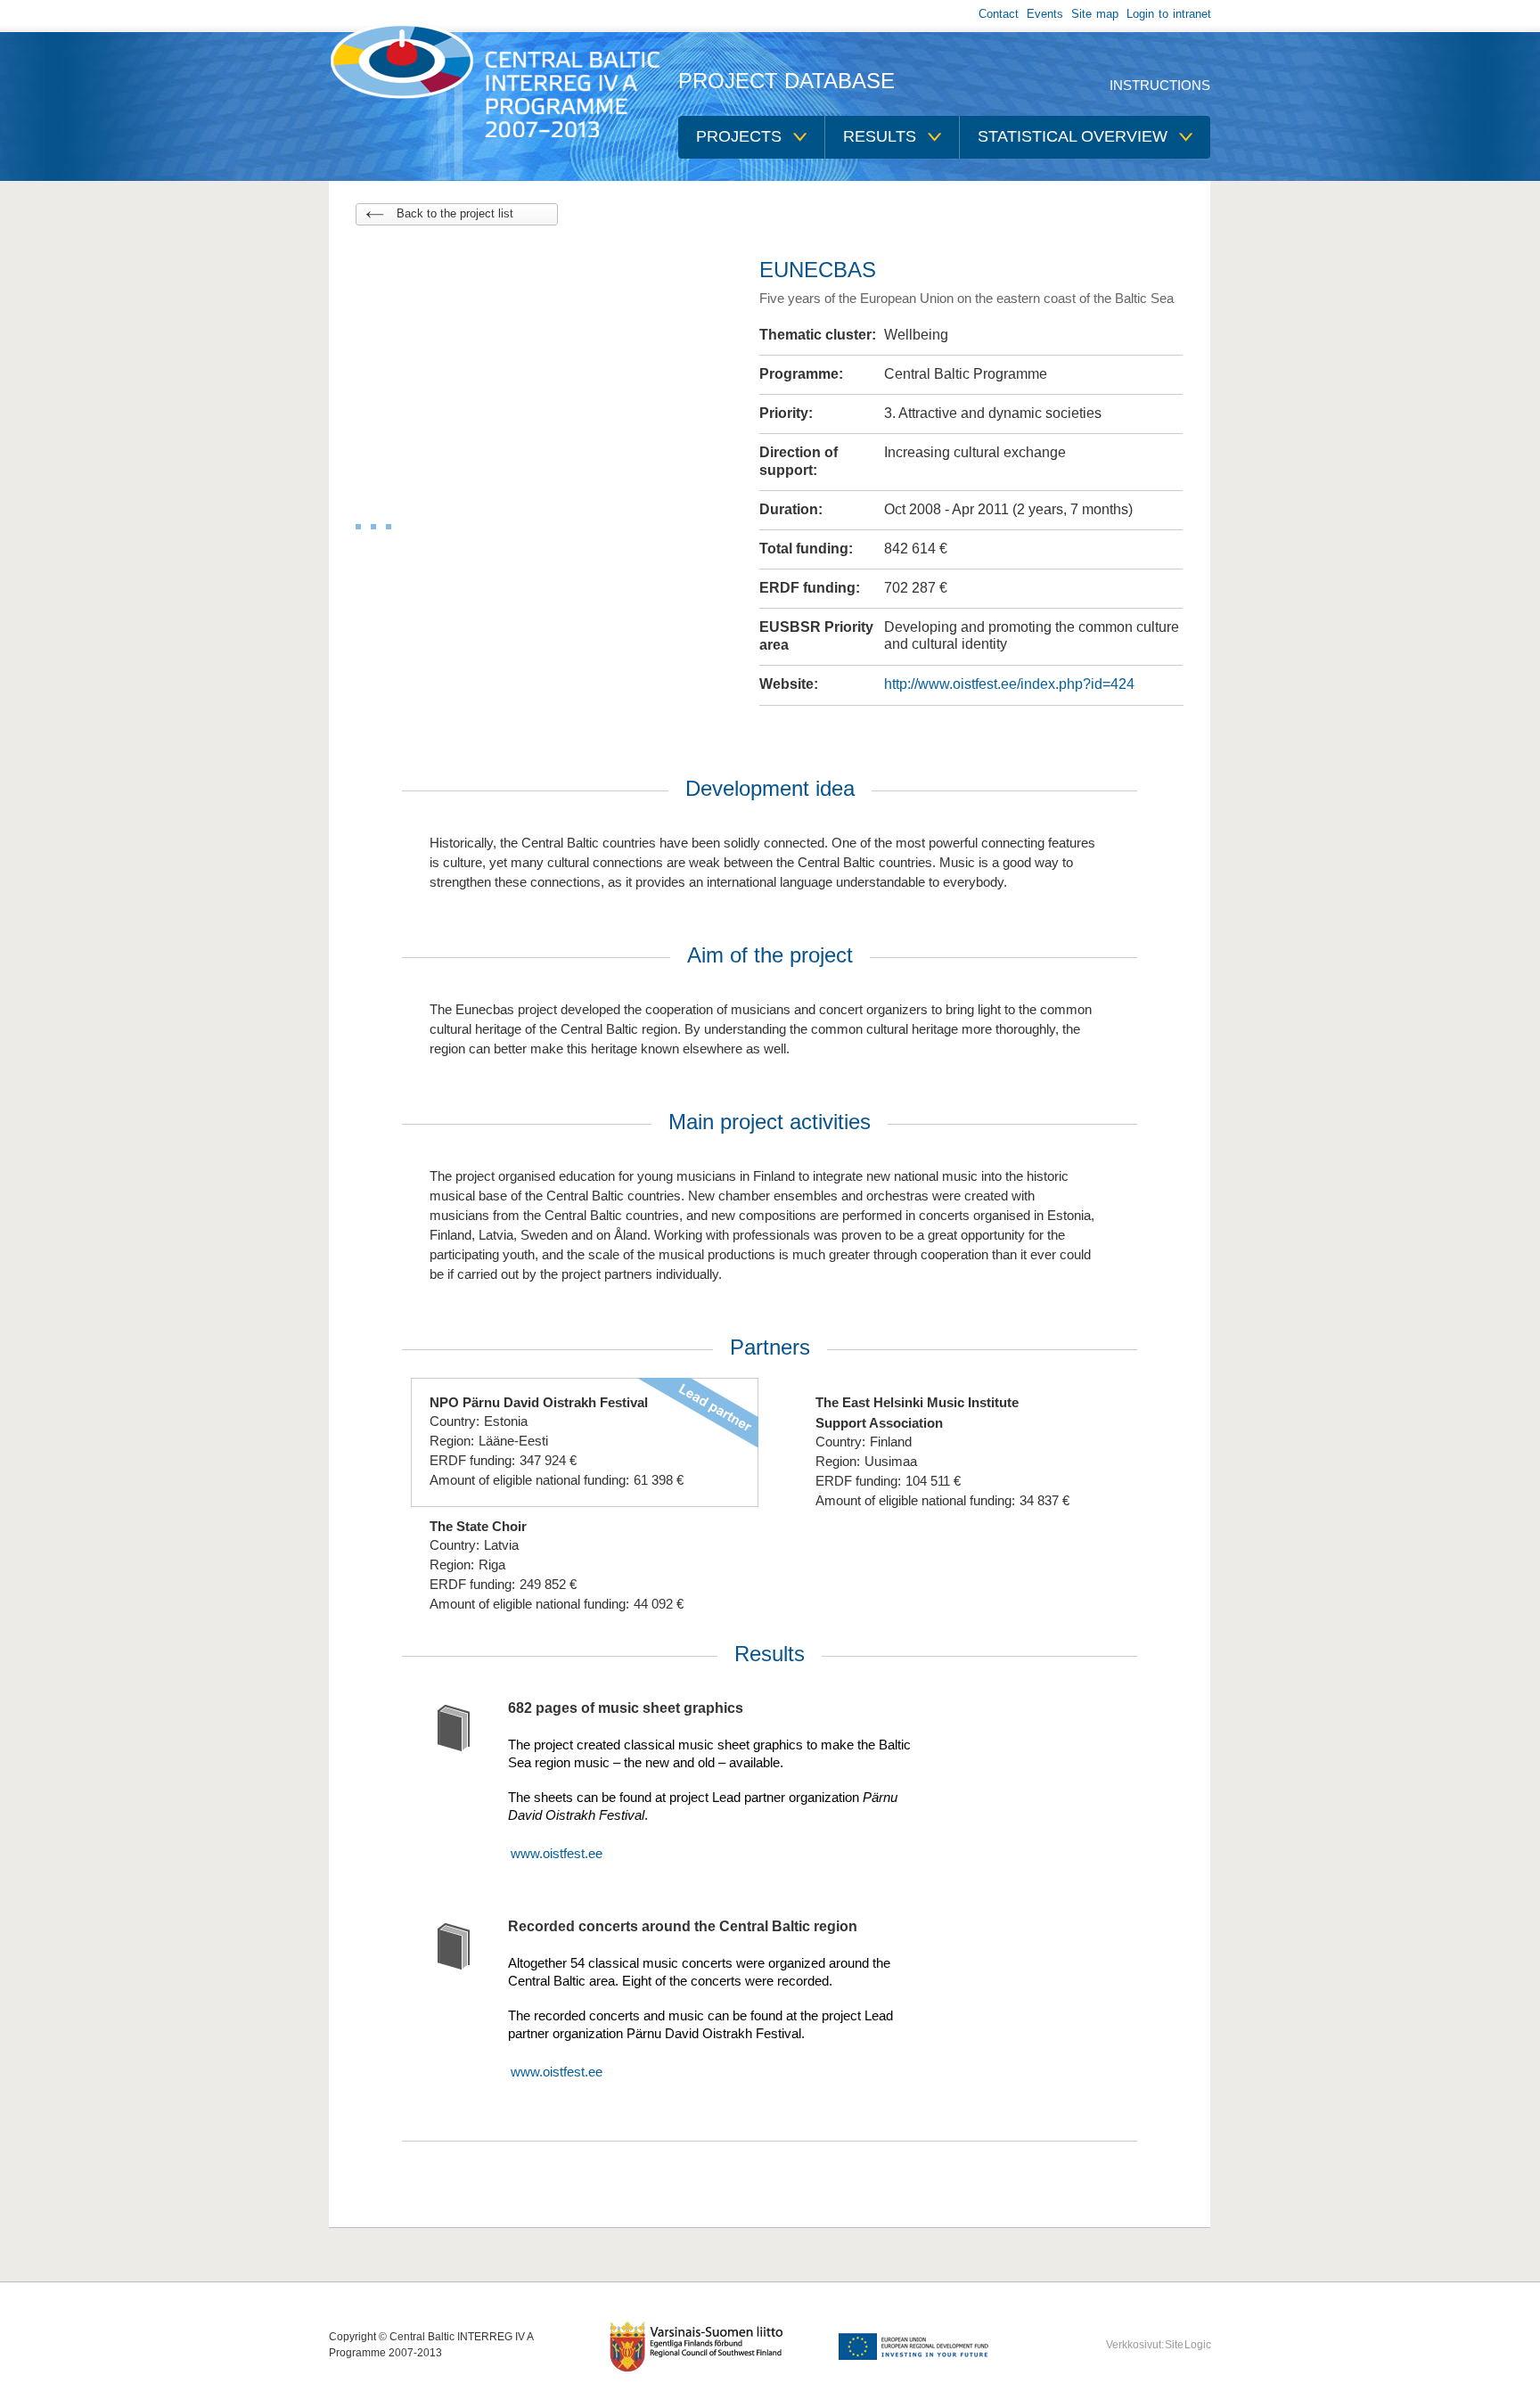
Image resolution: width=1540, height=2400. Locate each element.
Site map (1095, 14)
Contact (999, 14)
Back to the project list (455, 213)
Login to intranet (1169, 14)
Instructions (1160, 85)
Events (1045, 14)
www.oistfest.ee (557, 1853)
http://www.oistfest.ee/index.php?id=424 (1009, 684)
